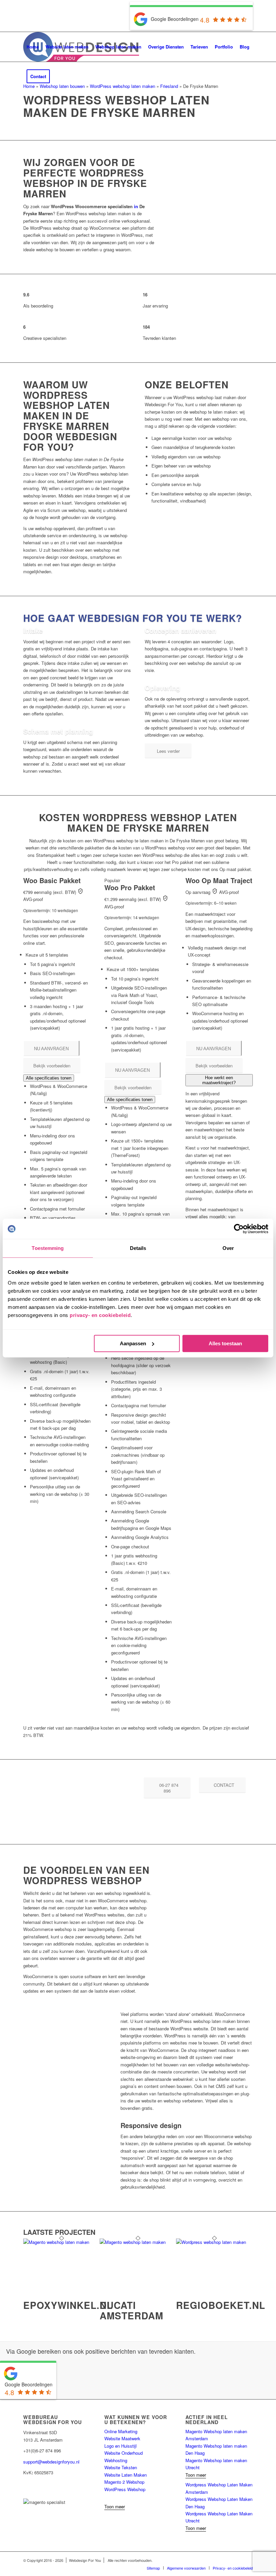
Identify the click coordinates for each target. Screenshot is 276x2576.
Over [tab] (228, 1248)
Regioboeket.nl (221, 2305)
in (136, 206)
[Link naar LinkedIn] (25, 2484)
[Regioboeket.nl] (214, 2242)
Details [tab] (138, 1248)
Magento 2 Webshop (124, 2482)
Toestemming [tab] (48, 1248)
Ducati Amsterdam (131, 2310)
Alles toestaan (225, 1343)
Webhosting (116, 2460)
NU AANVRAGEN (51, 1049)
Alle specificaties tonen (49, 1078)
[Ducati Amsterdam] (138, 2242)
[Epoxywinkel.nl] (61, 2242)
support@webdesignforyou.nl (51, 2462)
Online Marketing (121, 2431)
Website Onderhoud (124, 2453)
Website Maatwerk (122, 2438)
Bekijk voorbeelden (52, 1066)
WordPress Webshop (125, 2489)
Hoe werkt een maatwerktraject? (219, 1080)
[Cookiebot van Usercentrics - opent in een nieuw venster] (239, 1229)
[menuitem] (33, 47)
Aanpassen (133, 1343)
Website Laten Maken (126, 2475)
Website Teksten (121, 2467)
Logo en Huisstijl (120, 2446)
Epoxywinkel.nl (68, 2305)
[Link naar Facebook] (25, 2491)
